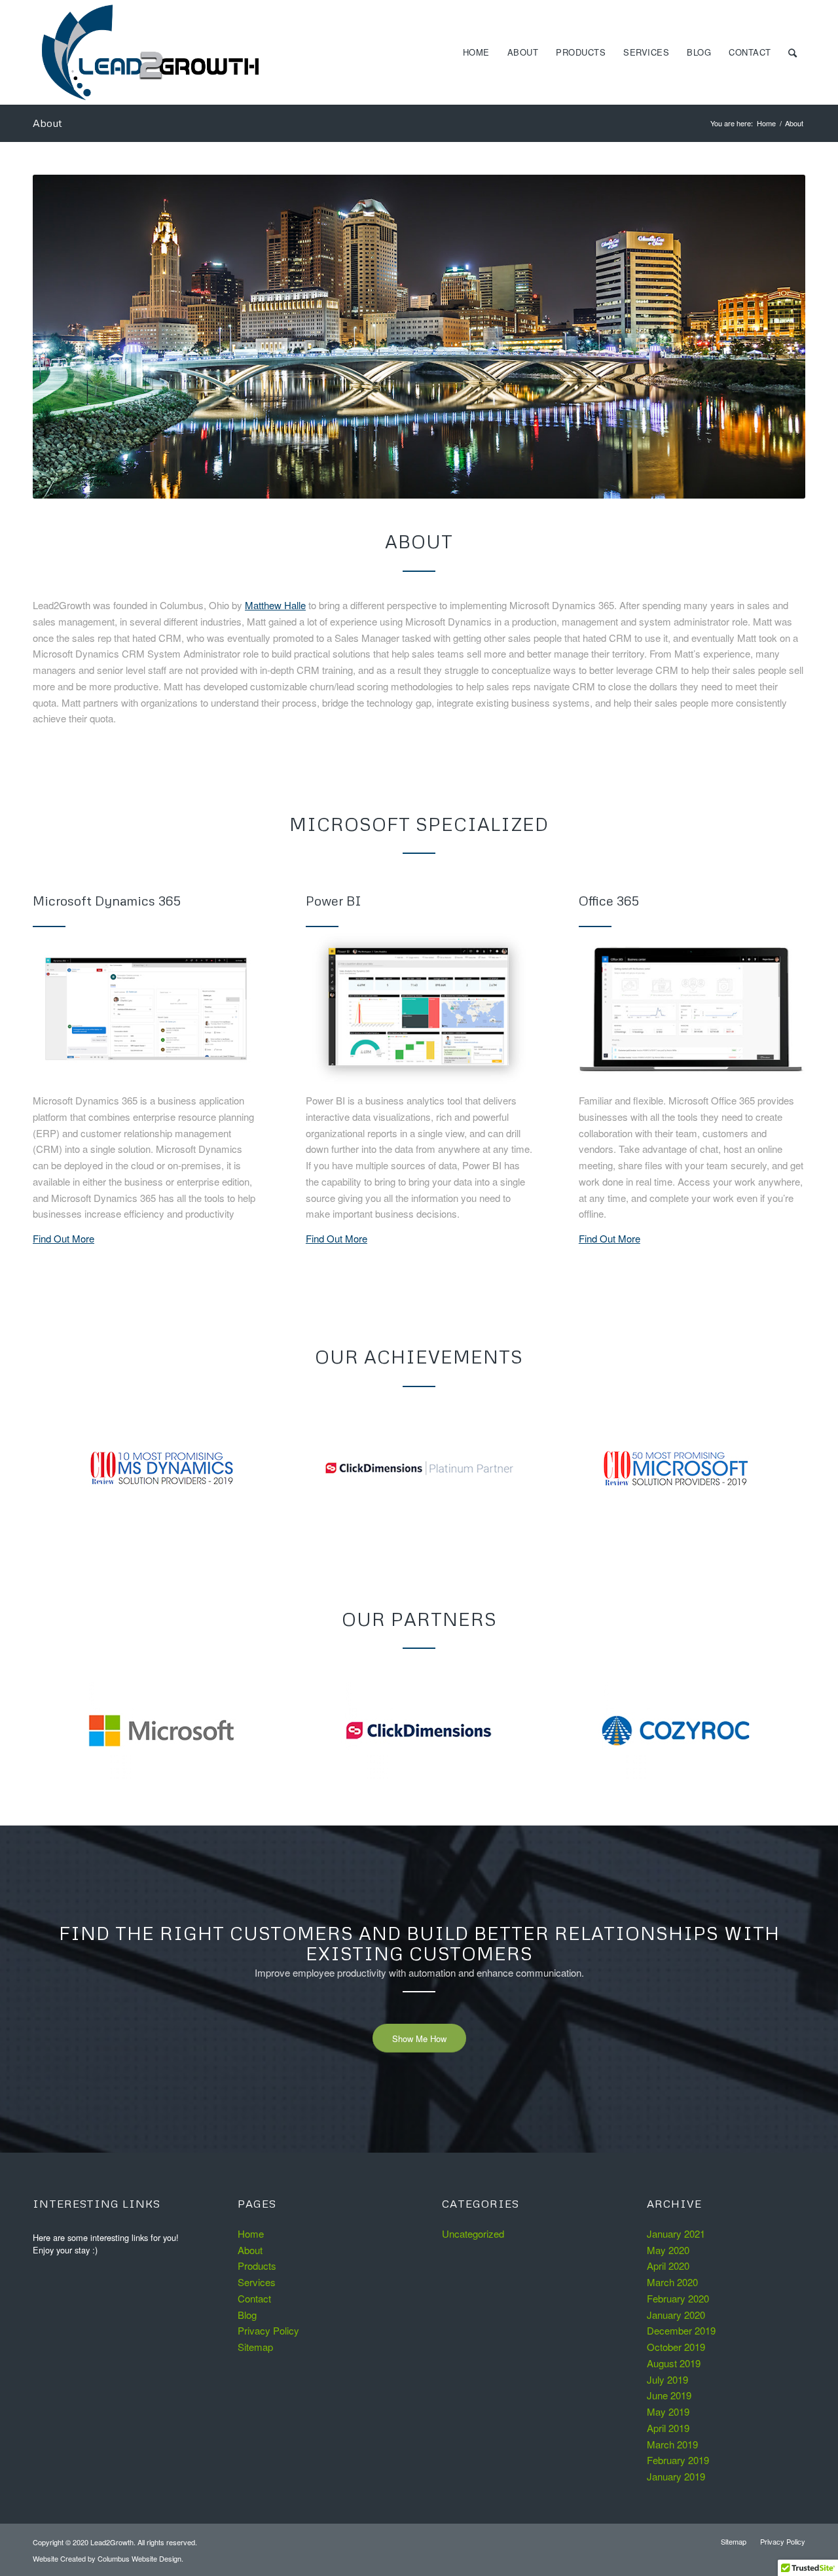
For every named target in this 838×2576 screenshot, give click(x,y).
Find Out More (64, 1238)
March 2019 (672, 2444)
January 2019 (676, 2476)
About (47, 123)
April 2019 (668, 2428)
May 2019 (668, 2411)
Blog (247, 2315)
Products (257, 2266)
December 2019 (681, 2330)
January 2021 (676, 2233)
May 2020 (668, 2250)
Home (766, 123)
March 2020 (672, 2282)
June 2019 (669, 2395)
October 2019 (676, 2347)
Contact (254, 2298)
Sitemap (255, 2347)
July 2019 (667, 2379)
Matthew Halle (275, 605)
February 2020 (678, 2298)
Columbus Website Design (139, 2558)
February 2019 (678, 2460)
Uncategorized (473, 2233)
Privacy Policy (268, 2330)
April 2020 (668, 2266)
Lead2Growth (112, 2542)
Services (257, 2282)
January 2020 (676, 2315)
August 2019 (674, 2363)
